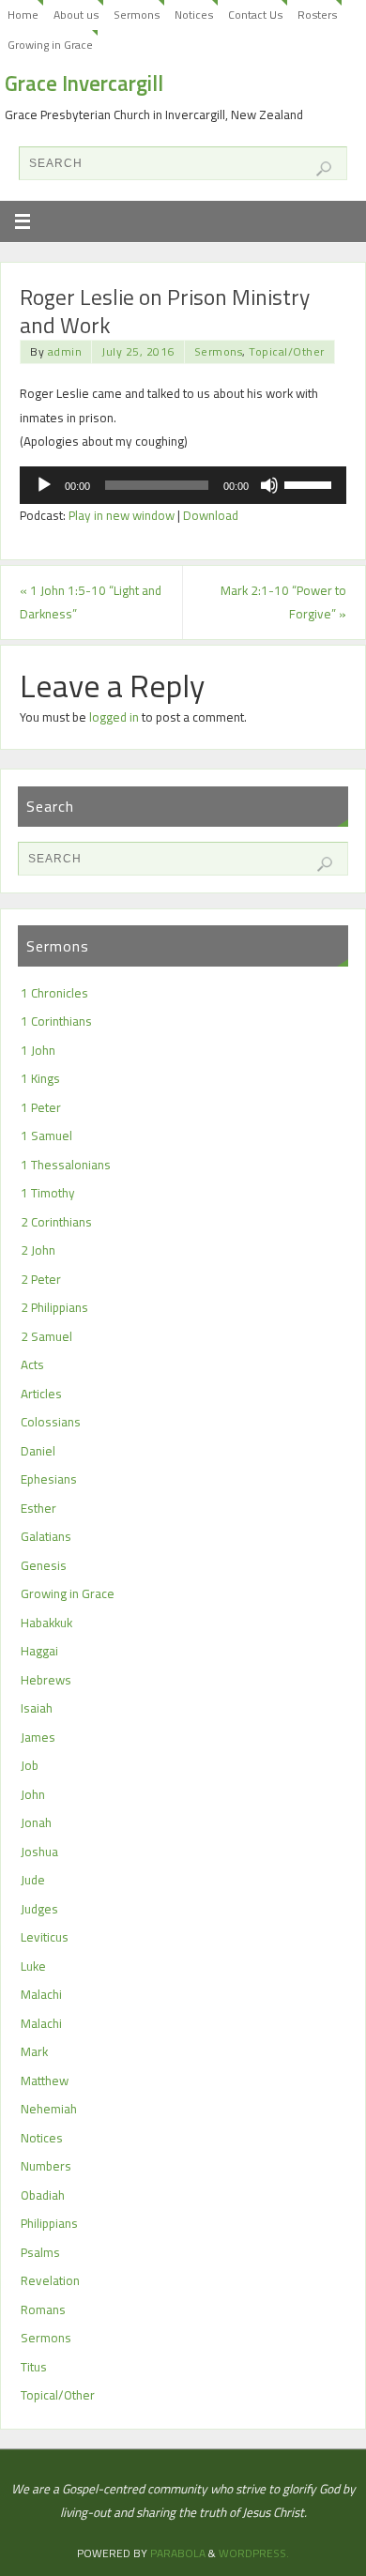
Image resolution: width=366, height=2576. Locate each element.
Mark (34, 2051)
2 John (38, 1250)
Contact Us (255, 15)
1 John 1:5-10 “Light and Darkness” (91, 602)
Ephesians (49, 1479)
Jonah (36, 1822)
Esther (38, 1508)
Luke (33, 1966)
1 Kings (40, 1078)
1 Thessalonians (66, 1165)
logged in (114, 717)
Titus (34, 2367)
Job (30, 1765)
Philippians (49, 2223)
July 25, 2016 (138, 351)
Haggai (39, 1651)
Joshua (39, 1852)
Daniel (38, 1451)
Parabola (178, 2553)
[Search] (324, 169)
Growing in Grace (50, 45)
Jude (33, 1880)
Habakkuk (46, 1623)
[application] (183, 485)
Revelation (50, 2280)
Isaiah (37, 1708)
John (33, 1794)
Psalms (40, 2252)
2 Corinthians (56, 1222)
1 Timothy (48, 1193)
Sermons (137, 15)
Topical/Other (287, 351)
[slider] (311, 483)
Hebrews (46, 1680)
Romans (43, 2309)
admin (65, 351)
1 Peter (41, 1107)
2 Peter (41, 1279)
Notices (194, 15)
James (38, 1737)
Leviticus (45, 1937)
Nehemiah (49, 2109)
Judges (39, 1909)
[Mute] (269, 485)
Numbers (46, 2166)
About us (76, 15)
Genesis (44, 1565)
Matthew (45, 2081)
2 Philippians (54, 1307)
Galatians (46, 1536)
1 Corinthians (56, 1021)
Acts (32, 1364)
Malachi (41, 1994)
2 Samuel (46, 1336)
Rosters (317, 15)
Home (23, 15)
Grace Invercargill (84, 84)
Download (211, 515)
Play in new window (122, 515)
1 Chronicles (54, 993)
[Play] (44, 485)
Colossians (51, 1422)
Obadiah (43, 2195)
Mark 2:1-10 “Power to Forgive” (283, 602)
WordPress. (254, 2553)
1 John (38, 1050)
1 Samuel (46, 1136)
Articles (41, 1394)
